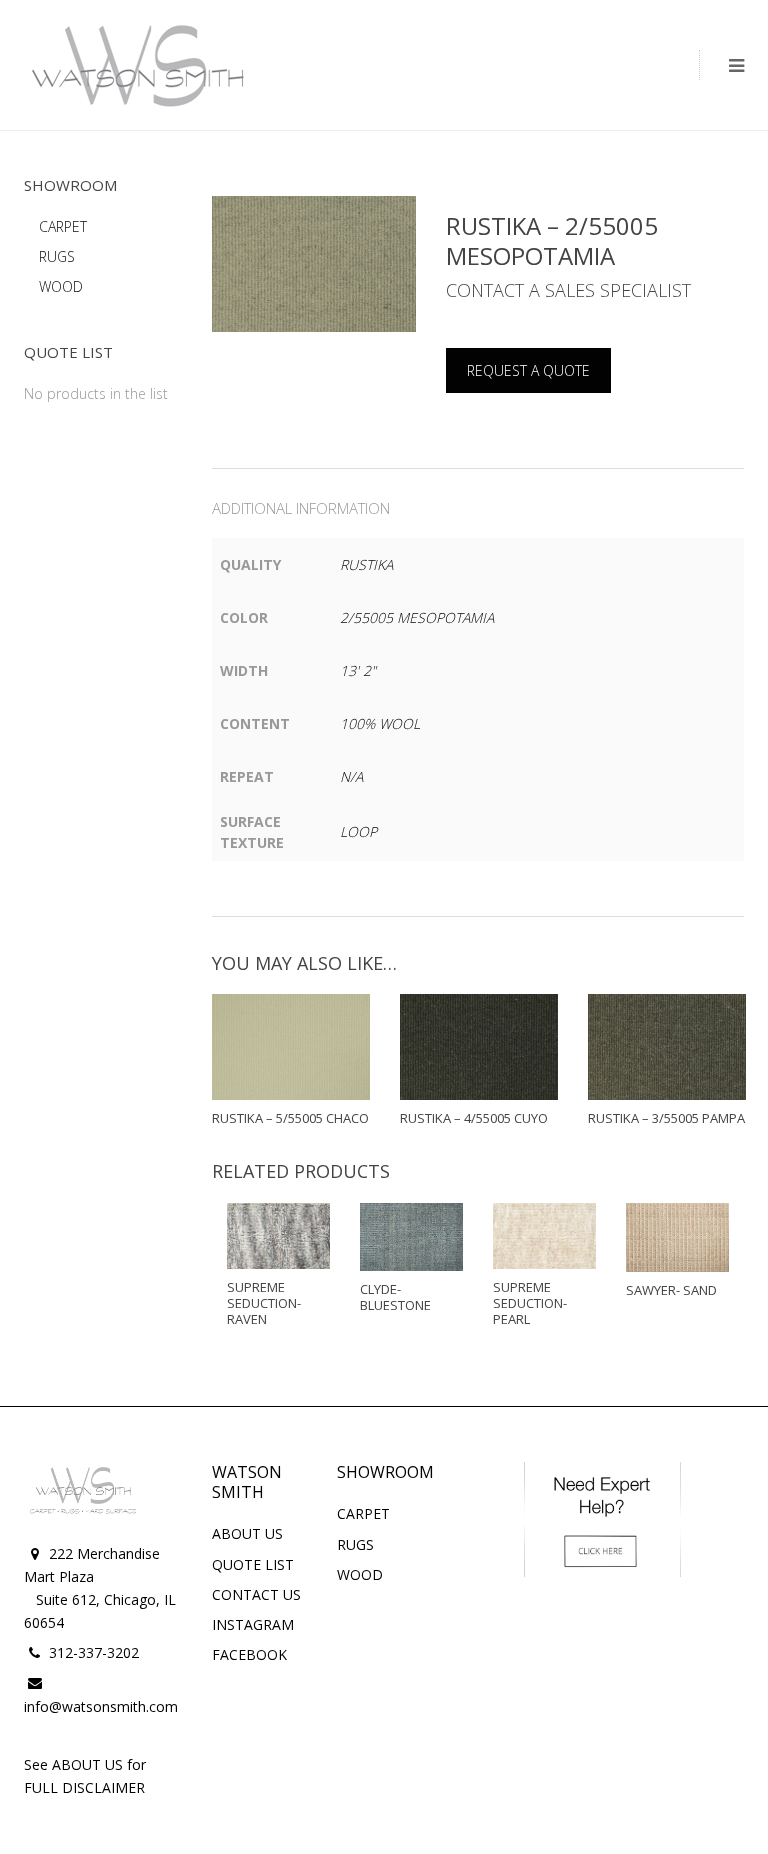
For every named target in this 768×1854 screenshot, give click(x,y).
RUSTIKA (366, 564)
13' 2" (358, 670)
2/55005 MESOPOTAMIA (417, 617)
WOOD (61, 286)
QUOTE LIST (253, 1564)
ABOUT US (247, 1533)
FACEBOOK (249, 1654)
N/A (351, 776)
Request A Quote (528, 370)
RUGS (57, 256)
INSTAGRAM (253, 1624)
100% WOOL (380, 723)
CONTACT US (256, 1594)
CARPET (63, 226)
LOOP (358, 831)
